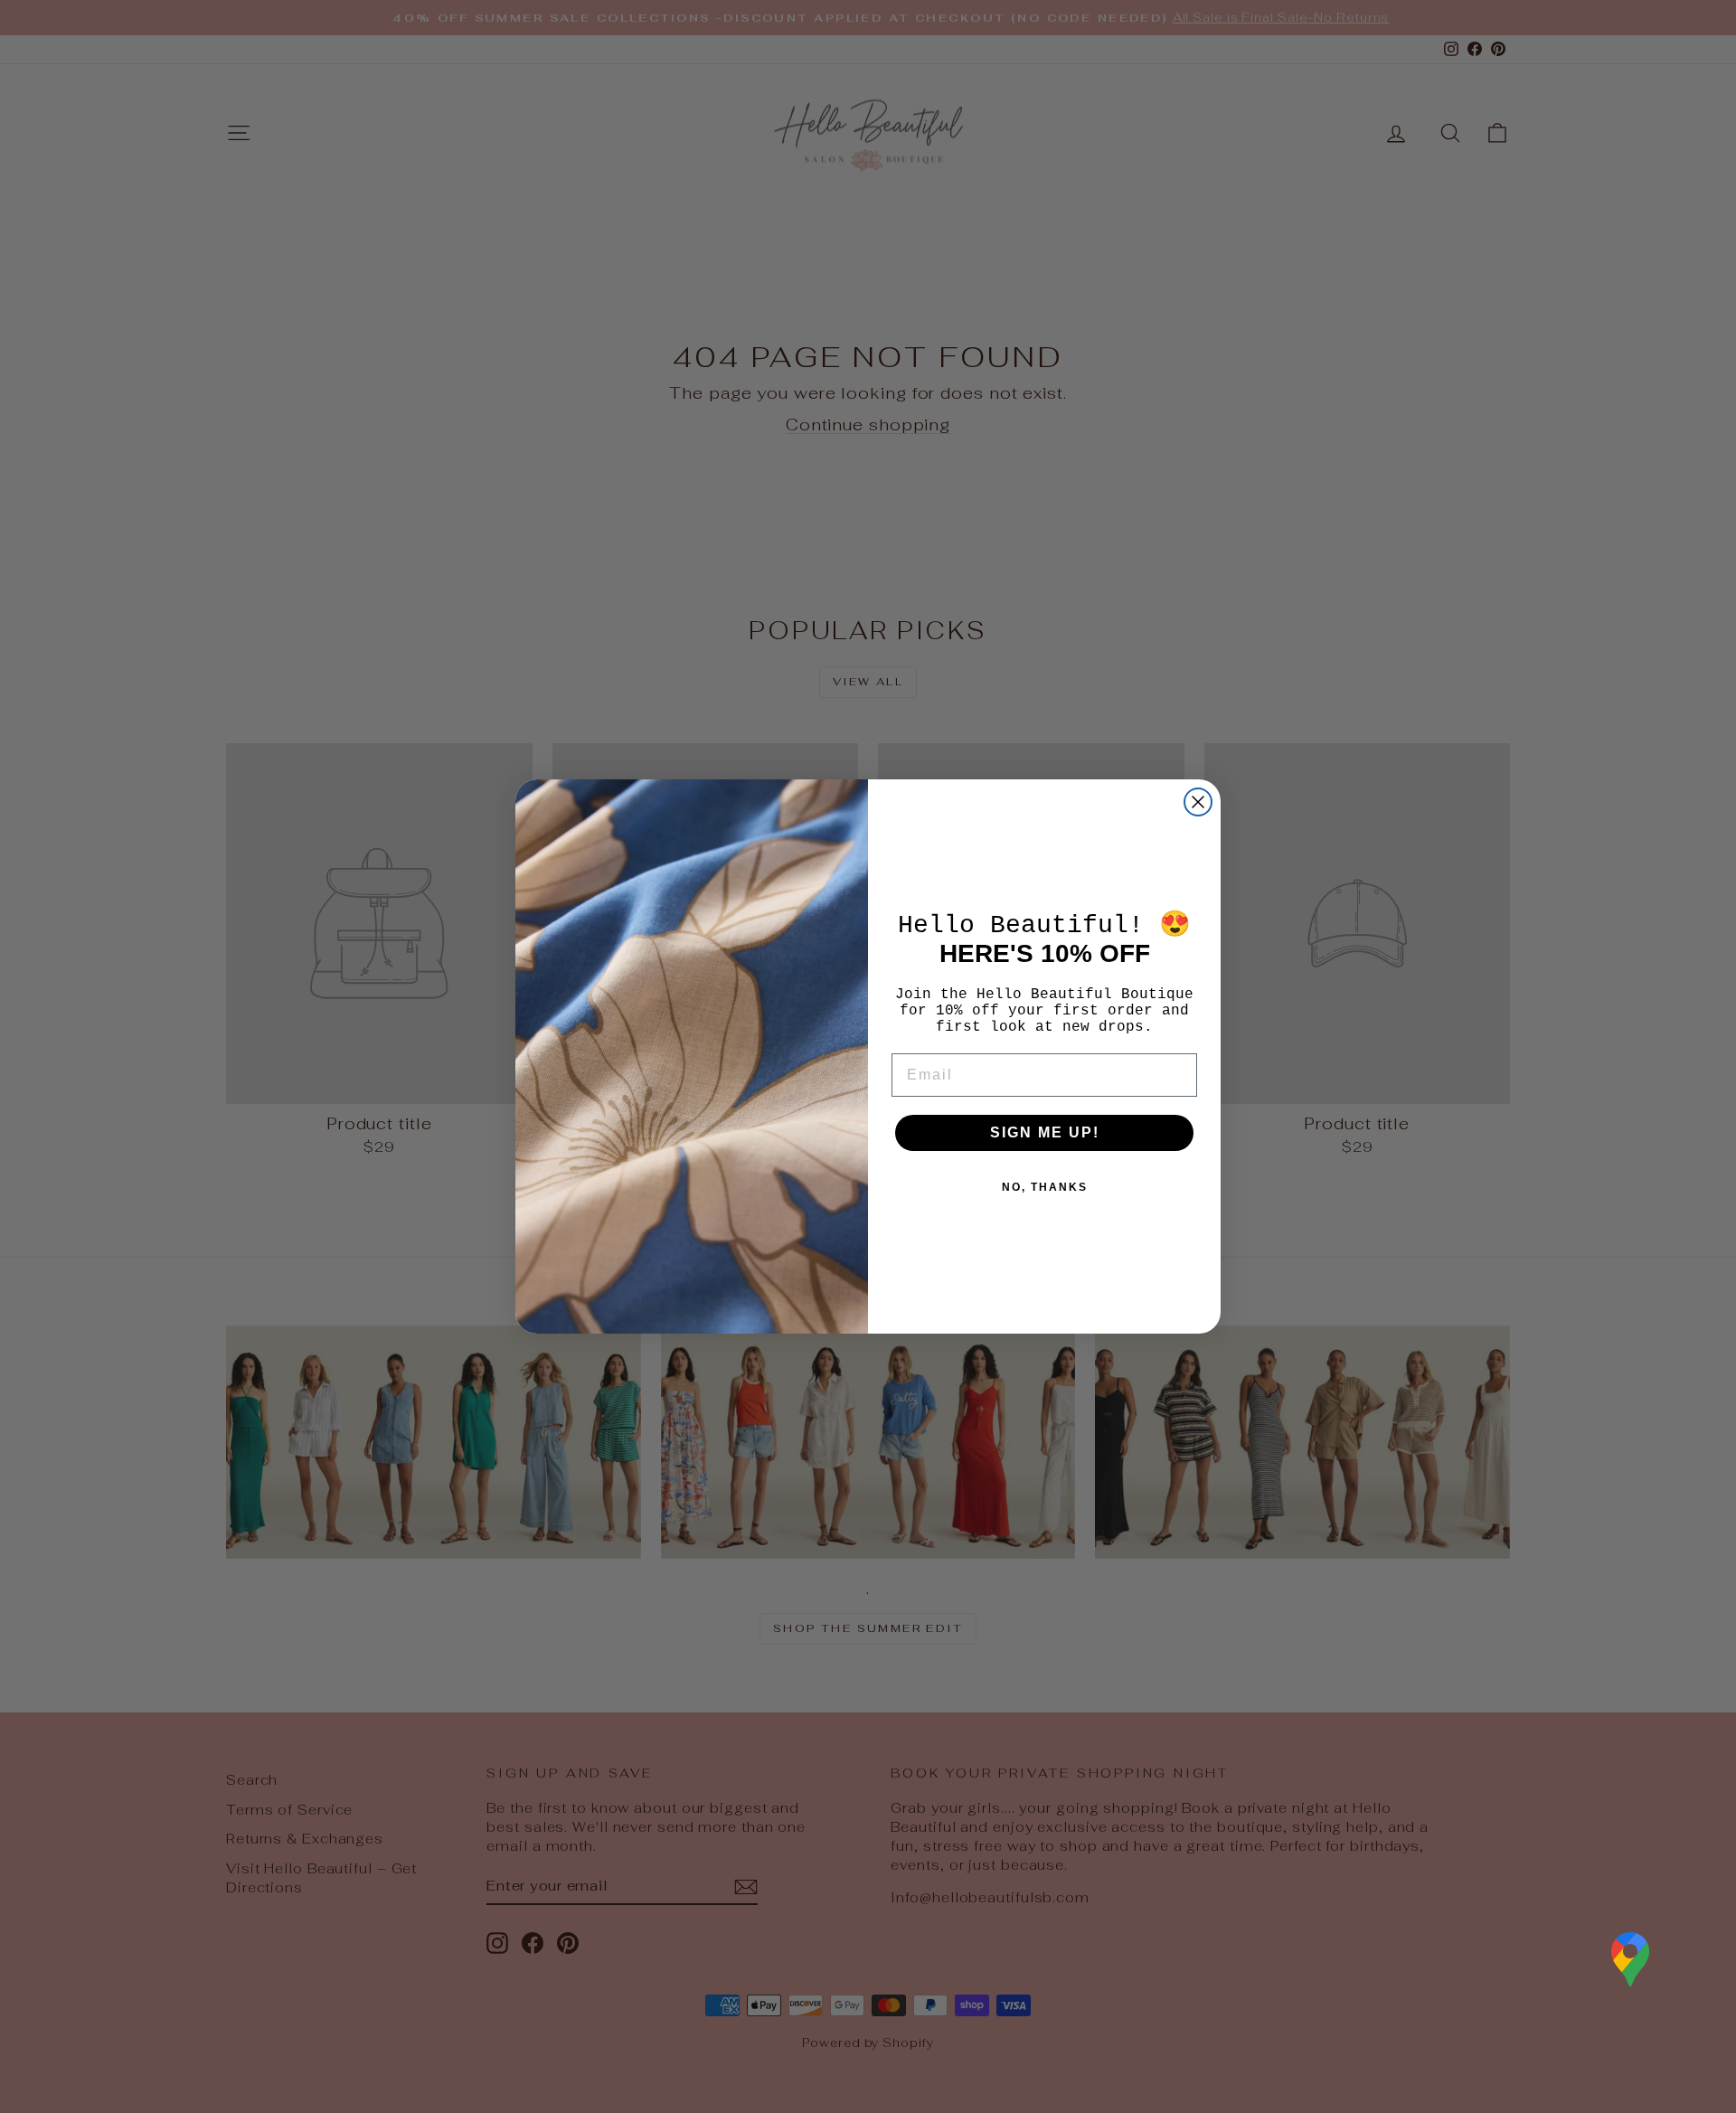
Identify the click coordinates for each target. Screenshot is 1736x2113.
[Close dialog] (1198, 802)
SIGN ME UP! (1045, 1132)
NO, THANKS (1045, 1187)
